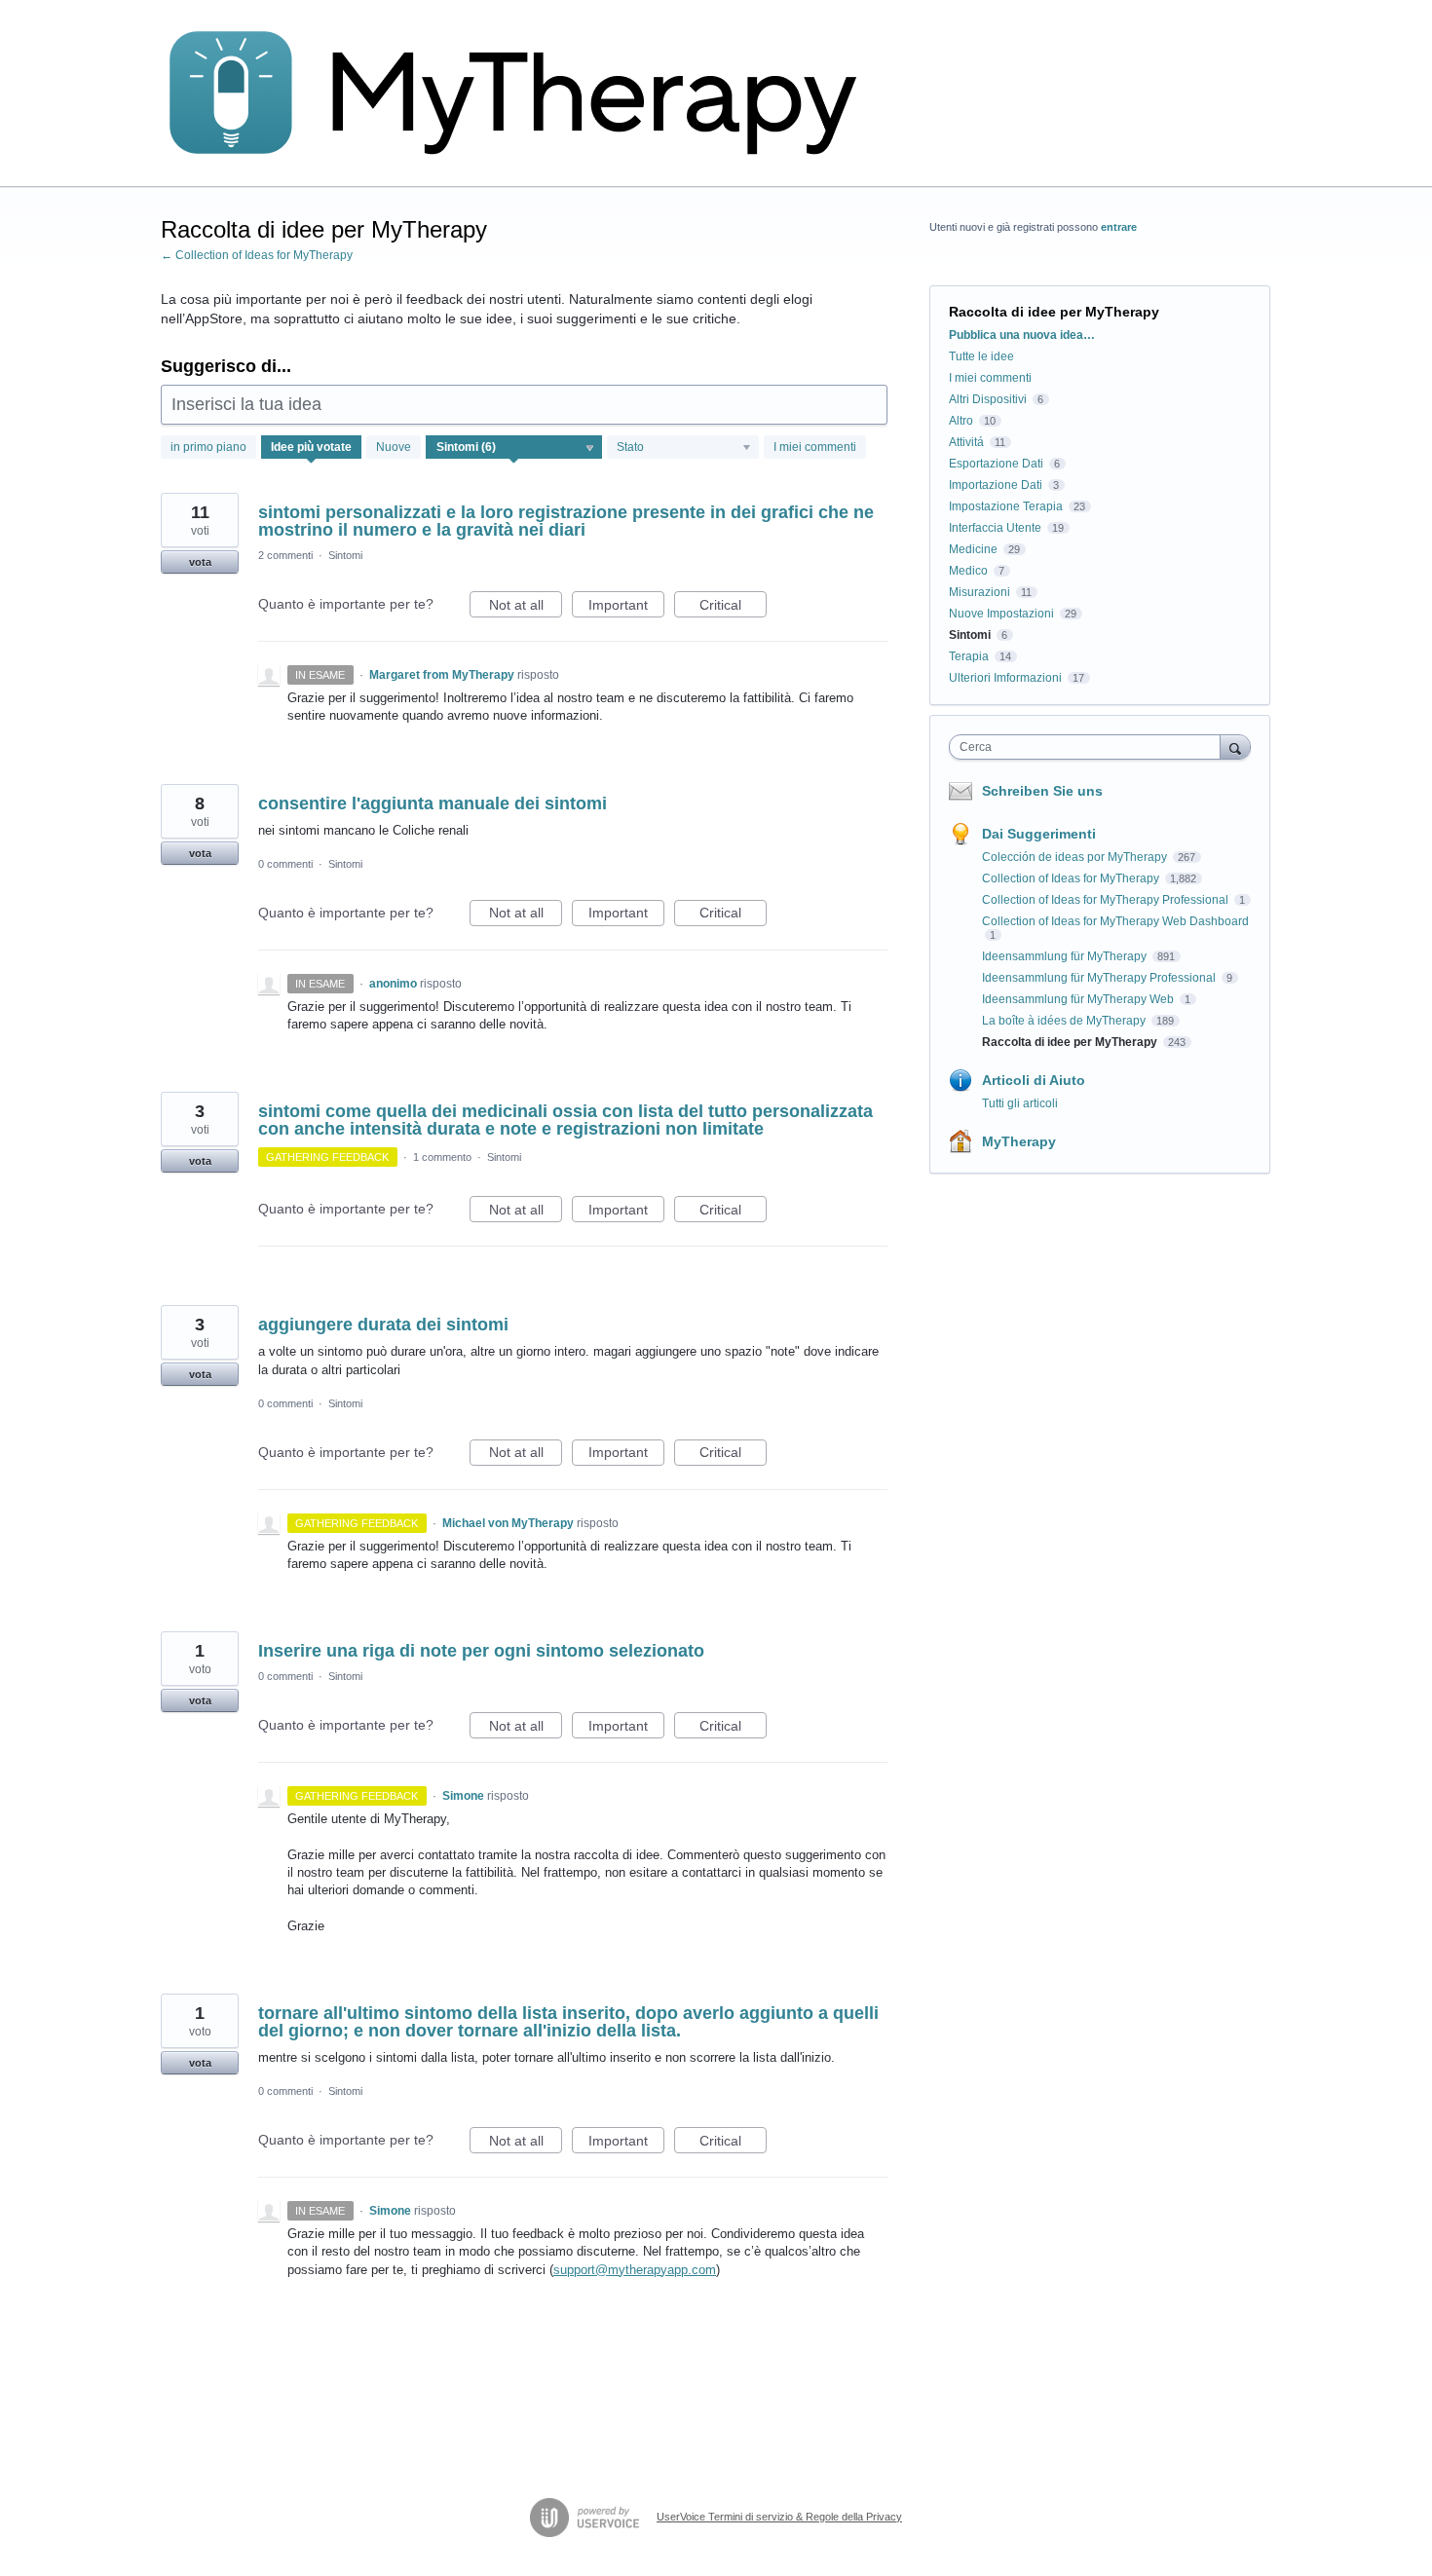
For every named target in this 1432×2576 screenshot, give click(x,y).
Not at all (526, 607)
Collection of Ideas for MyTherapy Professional (1107, 900)
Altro (961, 421)
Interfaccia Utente (995, 528)
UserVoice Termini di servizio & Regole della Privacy (779, 2517)
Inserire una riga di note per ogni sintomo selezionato (481, 1651)
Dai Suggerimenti (1039, 834)
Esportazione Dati (996, 464)
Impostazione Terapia (1006, 506)
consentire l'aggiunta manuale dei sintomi (433, 803)
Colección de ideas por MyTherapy (1076, 857)
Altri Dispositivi (988, 399)
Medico (968, 571)
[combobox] (1090, 747)
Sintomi (345, 555)
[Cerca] (1235, 747)
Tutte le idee (981, 356)
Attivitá (966, 442)
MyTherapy (1019, 1141)
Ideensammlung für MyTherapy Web (1079, 999)
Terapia (969, 656)
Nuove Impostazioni (1001, 614)
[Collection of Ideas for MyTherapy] (526, 93)
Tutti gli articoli (1020, 1103)
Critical (733, 607)
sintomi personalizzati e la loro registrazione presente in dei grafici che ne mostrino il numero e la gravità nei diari (566, 521)
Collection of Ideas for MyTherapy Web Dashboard (1115, 921)
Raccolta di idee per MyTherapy (1071, 1042)
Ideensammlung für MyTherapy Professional (1100, 978)
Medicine (973, 549)
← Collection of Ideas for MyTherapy (257, 255)
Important (626, 607)
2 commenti (285, 555)
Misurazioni (980, 592)
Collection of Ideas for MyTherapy (1072, 878)
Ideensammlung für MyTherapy (1066, 956)
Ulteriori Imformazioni (1005, 678)
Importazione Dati (996, 485)
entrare (1119, 227)
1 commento (442, 1157)
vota (200, 562)
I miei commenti (815, 447)
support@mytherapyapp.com (635, 2270)
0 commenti (285, 864)
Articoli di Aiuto (1034, 1080)
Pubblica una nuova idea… (1022, 335)
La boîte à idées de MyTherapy (1065, 1021)
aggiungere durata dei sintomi (383, 1325)
